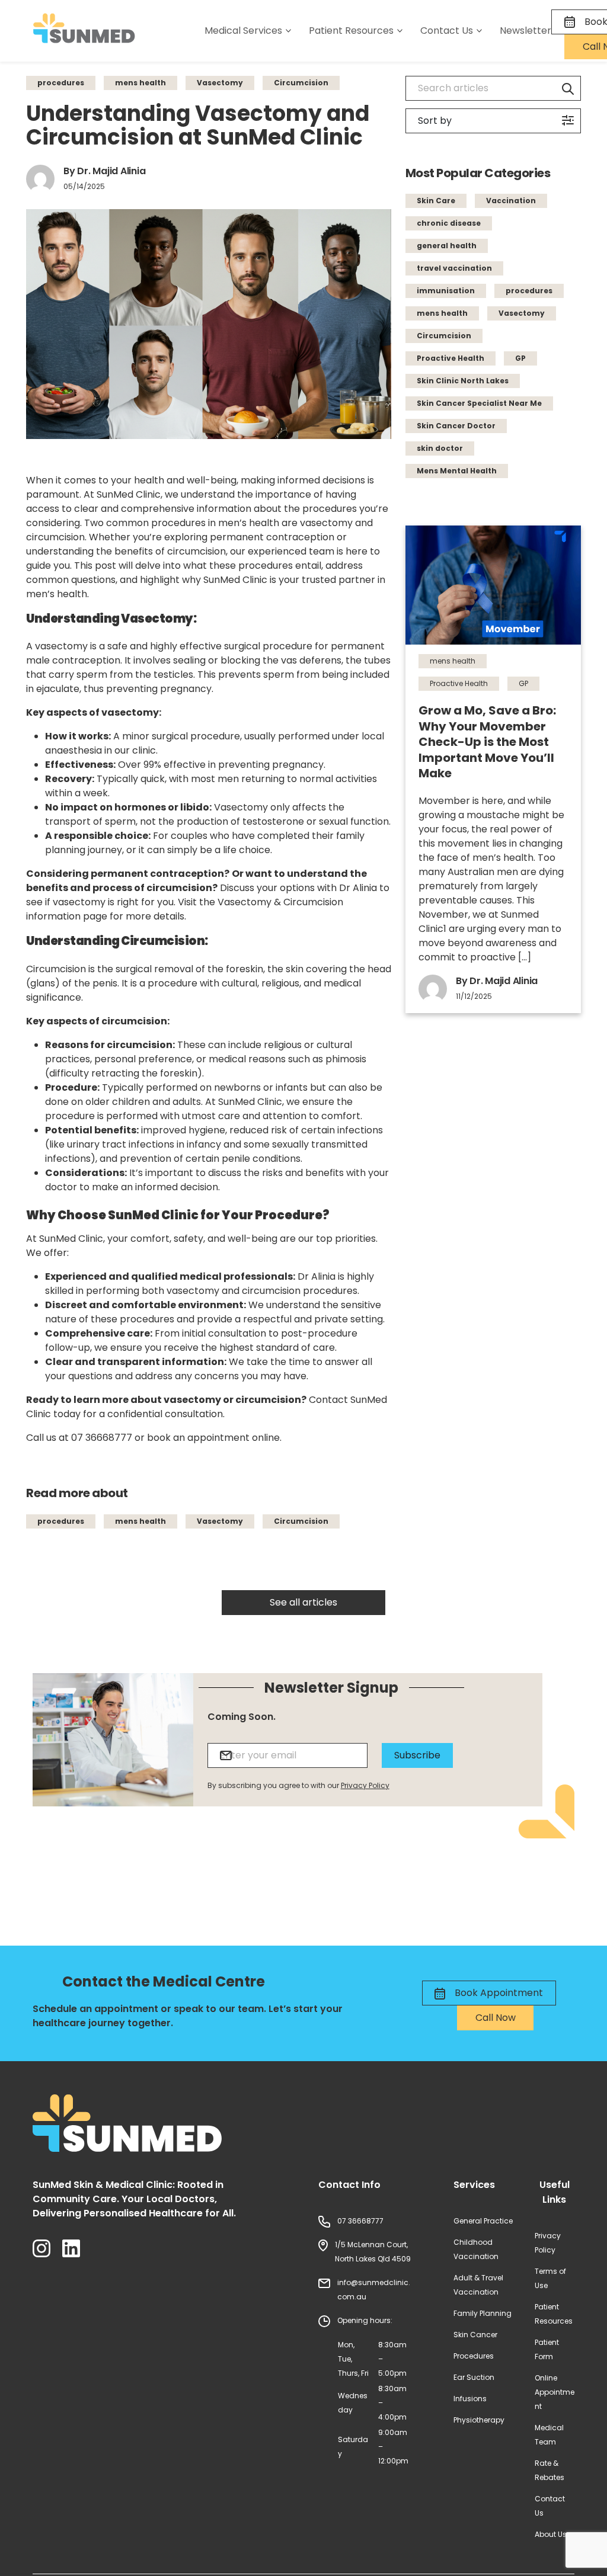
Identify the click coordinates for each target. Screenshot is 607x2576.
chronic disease (449, 223)
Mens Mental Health (457, 471)
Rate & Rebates (550, 2470)
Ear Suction (474, 2377)
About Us (551, 2534)
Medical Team (549, 2435)
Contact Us (550, 2506)
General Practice (483, 2221)
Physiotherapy (479, 2420)
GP (520, 358)
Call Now (496, 2018)
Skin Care (436, 201)
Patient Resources (554, 2314)
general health (447, 246)
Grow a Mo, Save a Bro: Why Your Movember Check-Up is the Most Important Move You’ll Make (487, 742)
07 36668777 (102, 1438)
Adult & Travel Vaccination (478, 2285)
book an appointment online (213, 1438)
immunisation (446, 291)
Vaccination (511, 201)
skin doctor (440, 448)
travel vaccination (454, 268)
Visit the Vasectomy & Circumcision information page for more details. (185, 909)
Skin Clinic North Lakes (463, 381)
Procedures (474, 2356)
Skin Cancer (475, 2335)
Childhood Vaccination (476, 2249)
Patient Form (547, 2349)
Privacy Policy (365, 1785)
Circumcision (301, 83)
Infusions (470, 2399)
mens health (140, 83)
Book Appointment (498, 1993)
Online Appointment (555, 2392)
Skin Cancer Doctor (456, 426)
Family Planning (483, 2313)
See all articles (303, 1602)
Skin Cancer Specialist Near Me (479, 403)
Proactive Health (451, 358)
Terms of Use (550, 2278)
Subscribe (417, 1755)
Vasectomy (220, 83)
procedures (61, 83)
